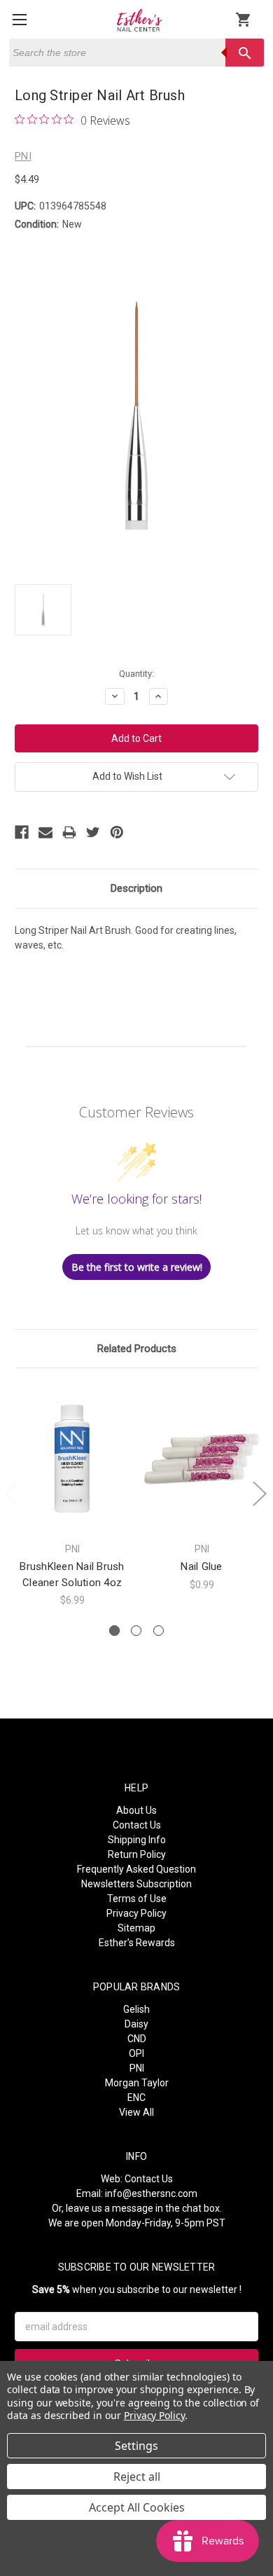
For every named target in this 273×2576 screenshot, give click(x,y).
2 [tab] (136, 1631)
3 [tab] (159, 1631)
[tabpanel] (72, 1495)
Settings (136, 2446)
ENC (136, 2098)
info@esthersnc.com (151, 2193)
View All (136, 2112)
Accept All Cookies (137, 2507)
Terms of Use (137, 1899)
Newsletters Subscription (136, 1884)
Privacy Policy (136, 1913)
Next (259, 1493)
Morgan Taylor (137, 2083)
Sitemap (136, 1928)
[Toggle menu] (19, 19)
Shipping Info (137, 1840)
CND (137, 2039)
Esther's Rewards (137, 1943)
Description (136, 888)
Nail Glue (201, 1566)
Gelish (136, 2009)
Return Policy (137, 1854)
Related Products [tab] (137, 1349)
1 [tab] (114, 1631)
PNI (137, 2068)
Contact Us (137, 1825)
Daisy (136, 2024)
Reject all (137, 2477)
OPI (136, 2053)
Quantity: (136, 674)
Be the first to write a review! (137, 1267)
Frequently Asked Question (136, 1869)
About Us (136, 1810)
